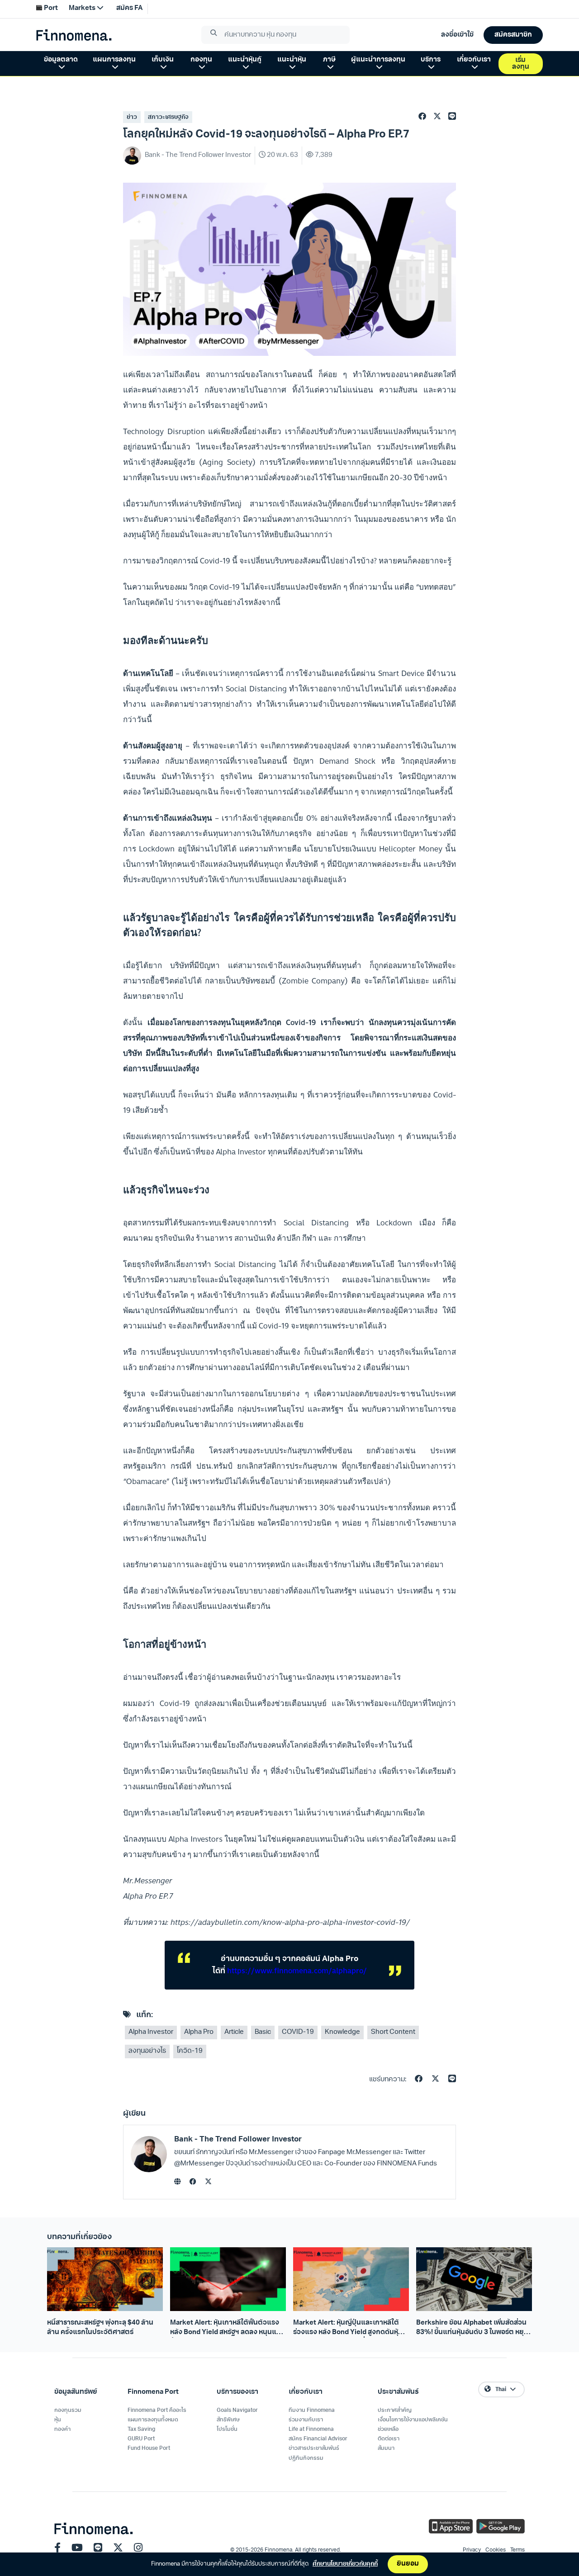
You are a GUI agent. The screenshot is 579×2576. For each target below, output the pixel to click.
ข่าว (132, 117)
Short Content (393, 2032)
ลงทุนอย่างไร (147, 2051)
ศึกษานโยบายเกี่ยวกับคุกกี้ (345, 2564)
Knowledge (342, 2032)
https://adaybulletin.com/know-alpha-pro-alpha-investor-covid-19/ (290, 1922)
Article (234, 2032)
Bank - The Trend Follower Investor (238, 2139)
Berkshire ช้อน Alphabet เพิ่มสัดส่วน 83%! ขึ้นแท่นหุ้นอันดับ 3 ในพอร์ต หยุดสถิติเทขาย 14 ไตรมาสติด (472, 2329)
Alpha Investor (151, 2032)
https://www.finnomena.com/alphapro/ (297, 1971)
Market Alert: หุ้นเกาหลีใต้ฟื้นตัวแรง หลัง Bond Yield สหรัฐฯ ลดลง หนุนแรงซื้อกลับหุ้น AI (227, 2329)
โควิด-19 (190, 2051)
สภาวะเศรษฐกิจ (168, 117)
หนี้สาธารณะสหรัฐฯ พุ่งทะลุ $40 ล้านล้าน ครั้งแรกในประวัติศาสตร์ (100, 2328)
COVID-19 (298, 2032)
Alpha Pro (199, 2032)
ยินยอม (408, 2564)
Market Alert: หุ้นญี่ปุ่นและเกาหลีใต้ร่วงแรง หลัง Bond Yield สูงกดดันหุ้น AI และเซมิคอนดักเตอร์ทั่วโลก (348, 2329)
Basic (263, 2032)
